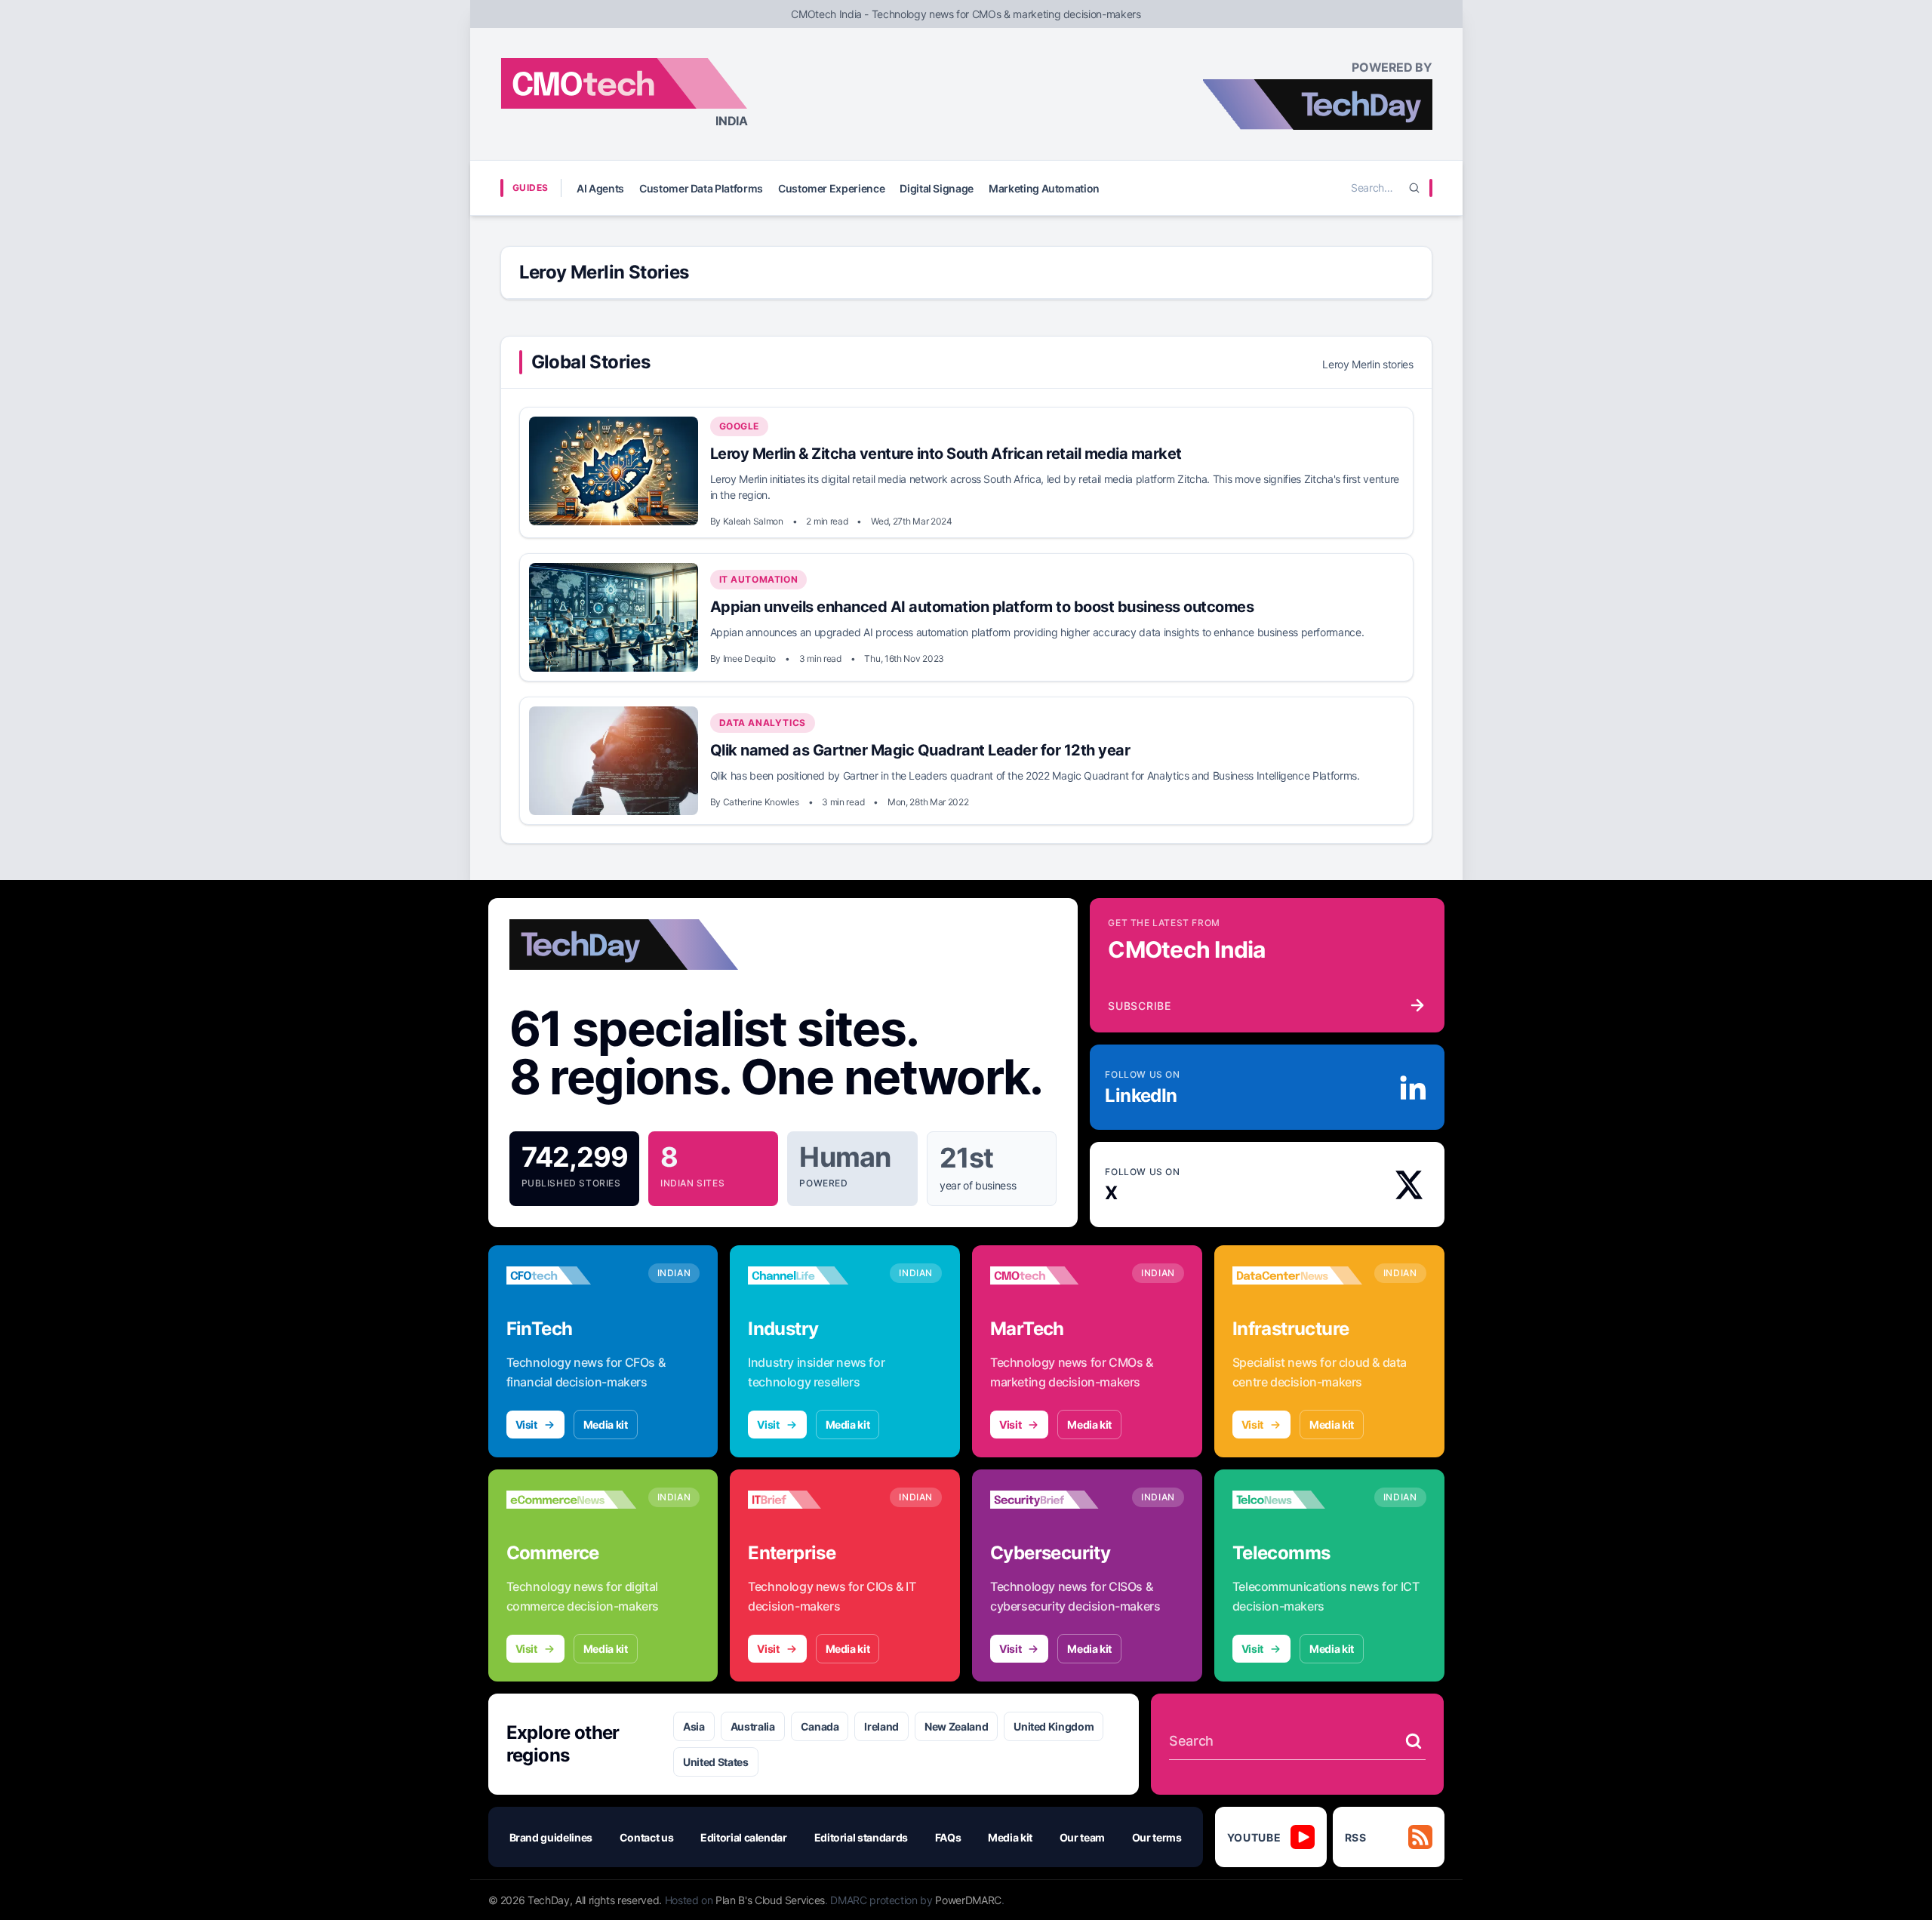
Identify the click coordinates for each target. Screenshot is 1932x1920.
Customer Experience (831, 188)
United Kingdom (1054, 1726)
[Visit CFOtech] (571, 1275)
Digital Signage (937, 188)
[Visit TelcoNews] (1297, 1500)
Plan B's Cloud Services (770, 1900)
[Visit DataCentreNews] (1297, 1275)
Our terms (1157, 1837)
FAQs (948, 1837)
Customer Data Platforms (701, 188)
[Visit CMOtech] (1055, 1275)
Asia (694, 1726)
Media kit (606, 1425)
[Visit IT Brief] (813, 1500)
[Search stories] (1414, 1741)
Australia (753, 1726)
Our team (1082, 1837)
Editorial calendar (744, 1837)
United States (715, 1762)
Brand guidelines (551, 1837)
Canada (820, 1726)
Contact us (647, 1837)
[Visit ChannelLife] (813, 1275)
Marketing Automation (1044, 188)
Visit (526, 1425)
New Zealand (956, 1726)
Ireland (881, 1726)
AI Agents (600, 188)
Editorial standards (861, 1837)
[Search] (1414, 188)
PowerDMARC (968, 1900)
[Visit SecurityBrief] (1055, 1500)
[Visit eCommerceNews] (571, 1500)
